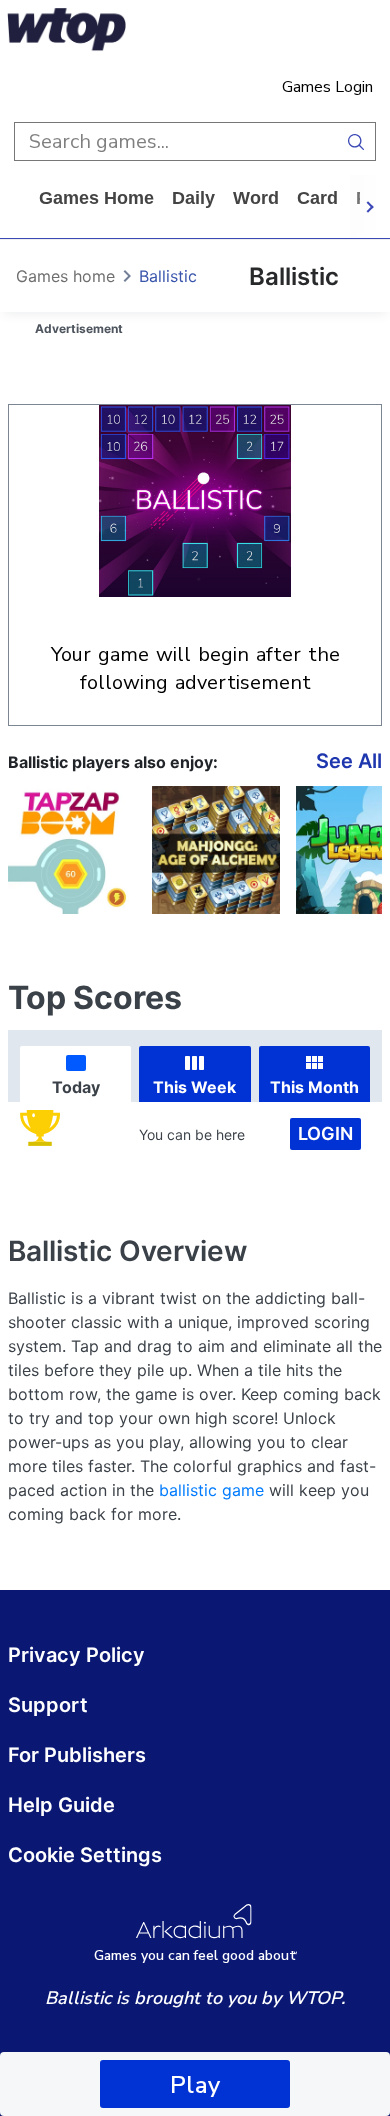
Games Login (327, 87)
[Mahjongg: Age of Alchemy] (216, 850)
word (256, 198)
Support (48, 1705)
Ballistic (168, 276)
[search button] (356, 141)
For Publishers (77, 1755)
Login (325, 1133)
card (317, 198)
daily (193, 198)
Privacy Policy (76, 1655)
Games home (96, 198)
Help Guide (61, 1805)
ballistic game (211, 1490)
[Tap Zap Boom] (72, 850)
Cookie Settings (85, 1855)
